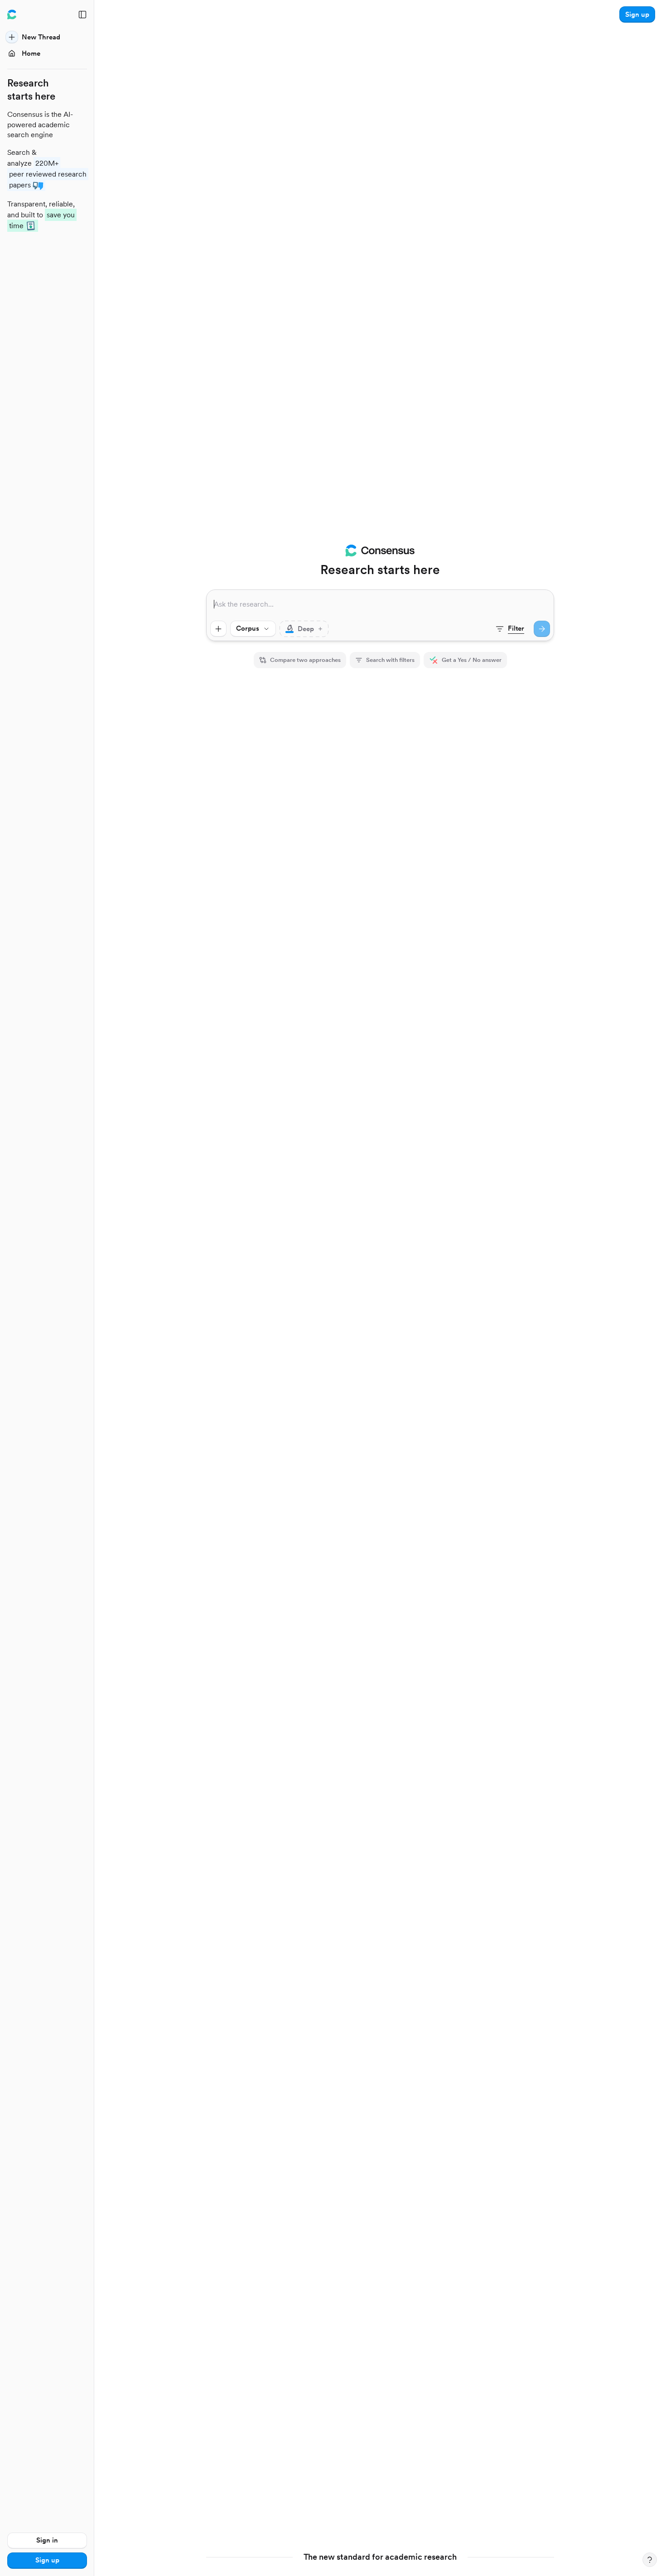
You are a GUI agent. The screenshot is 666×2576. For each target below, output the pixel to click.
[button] (637, 14)
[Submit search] (542, 629)
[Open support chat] (650, 2560)
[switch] (304, 629)
